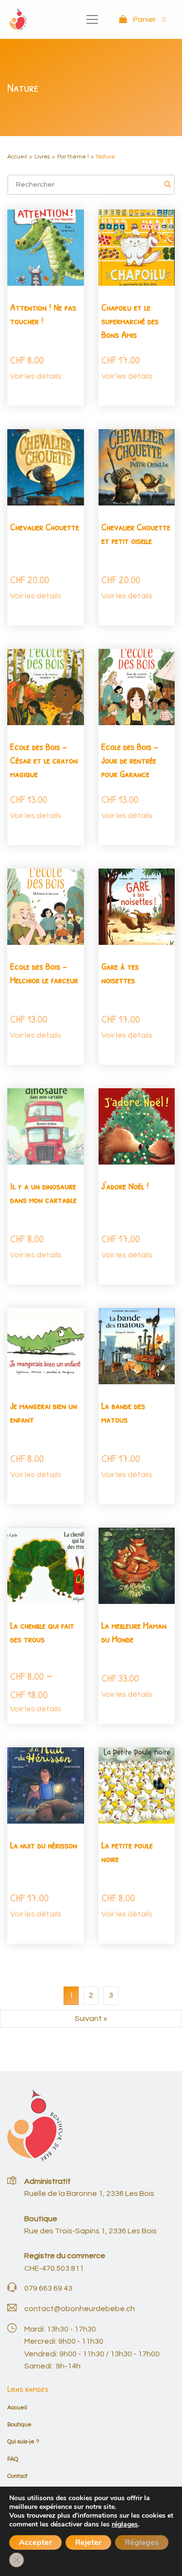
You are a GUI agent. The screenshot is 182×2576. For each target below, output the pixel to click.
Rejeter (88, 2542)
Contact (17, 2476)
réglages (125, 2524)
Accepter (35, 2542)
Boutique (19, 2425)
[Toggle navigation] (92, 19)
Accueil (17, 157)
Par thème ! (73, 157)
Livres (42, 157)
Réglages (142, 2542)
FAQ (13, 2459)
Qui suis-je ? (23, 2442)
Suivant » (91, 2019)
